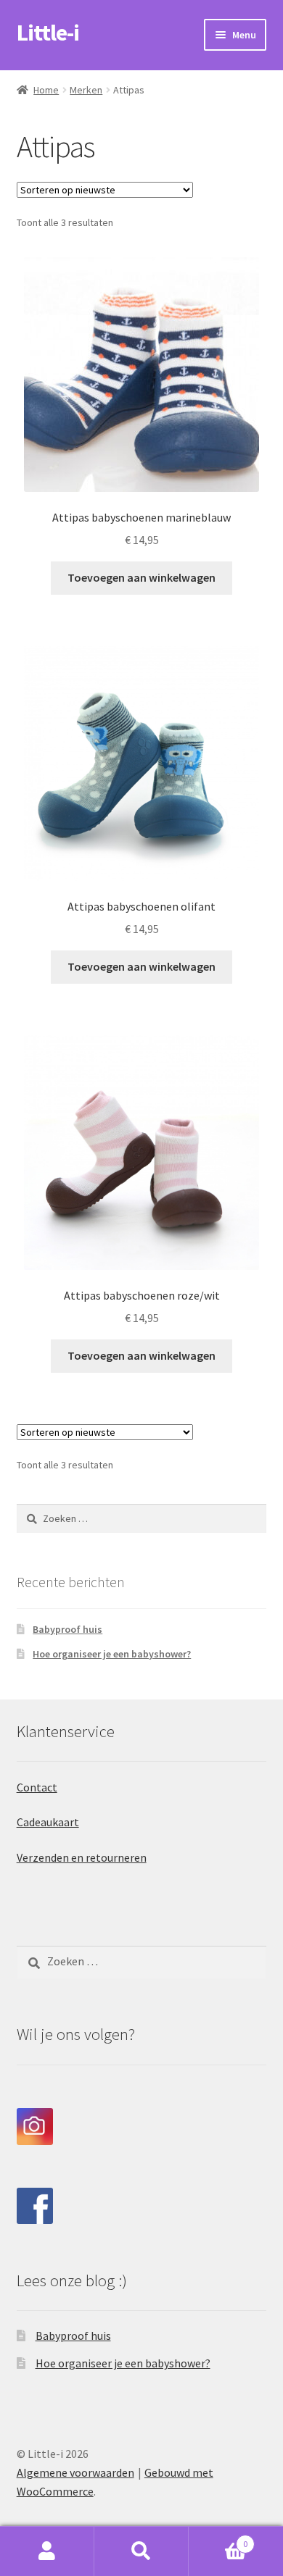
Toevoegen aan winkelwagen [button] (141, 577)
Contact (37, 1787)
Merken (86, 90)
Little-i (48, 33)
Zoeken (141, 2551)
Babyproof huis (67, 1629)
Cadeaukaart (48, 1822)
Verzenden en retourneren (82, 1857)
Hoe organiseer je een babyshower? (112, 1654)
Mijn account (47, 2551)
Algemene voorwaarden (75, 2472)
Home (46, 90)
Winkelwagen (218, 2539)
